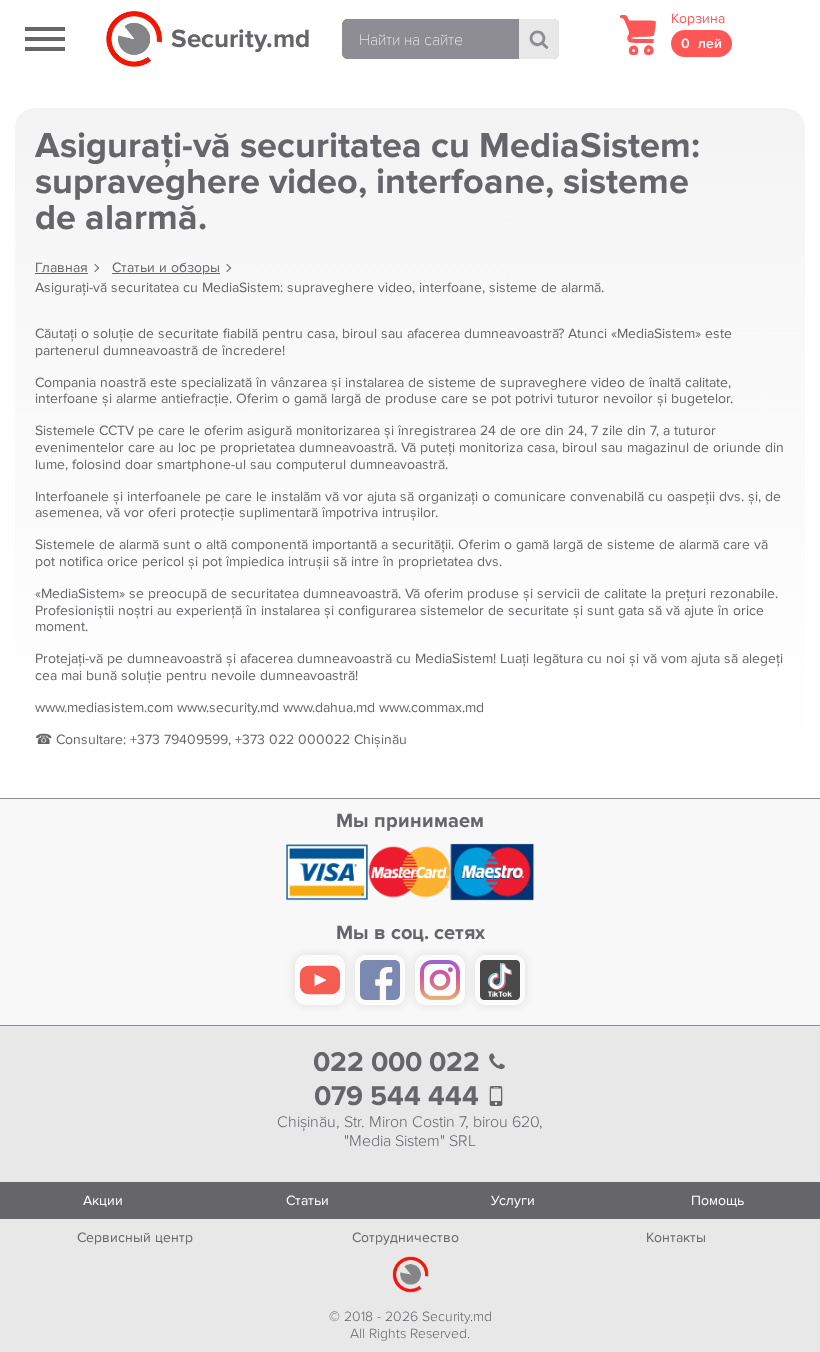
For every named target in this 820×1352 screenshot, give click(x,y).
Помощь (717, 1200)
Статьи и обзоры (166, 267)
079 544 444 (400, 1096)
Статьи (307, 1200)
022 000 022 (400, 1062)
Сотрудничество (405, 1237)
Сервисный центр (135, 1237)
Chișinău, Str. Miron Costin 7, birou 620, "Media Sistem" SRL (410, 1132)
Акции (103, 1200)
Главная (61, 267)
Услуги (513, 1200)
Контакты (676, 1237)
